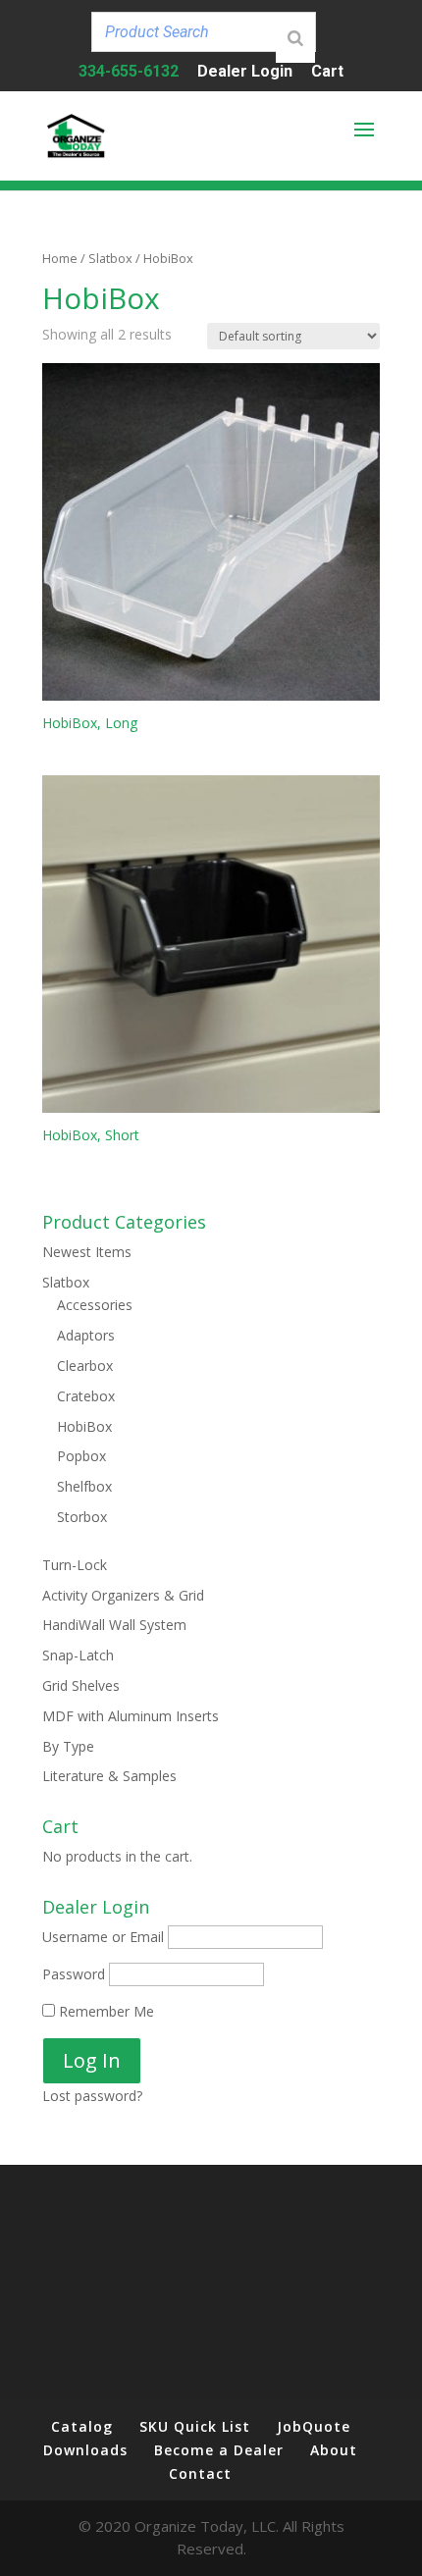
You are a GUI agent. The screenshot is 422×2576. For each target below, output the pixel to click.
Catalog (82, 2426)
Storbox (82, 1517)
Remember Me (105, 2011)
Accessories (95, 1305)
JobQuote (314, 2426)
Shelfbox (84, 1486)
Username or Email (103, 1937)
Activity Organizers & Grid (123, 1595)
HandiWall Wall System (114, 1625)
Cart (327, 72)
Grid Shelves (81, 1685)
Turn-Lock (75, 1565)
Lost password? (92, 2096)
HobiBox (84, 1426)
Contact (200, 2473)
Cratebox (86, 1396)
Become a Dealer (219, 2450)
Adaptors (86, 1335)
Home (60, 258)
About (334, 2450)
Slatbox (110, 258)
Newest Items (87, 1252)
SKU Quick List (195, 2426)
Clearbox (85, 1366)
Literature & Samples (109, 1776)
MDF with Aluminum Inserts (131, 1716)
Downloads (85, 2450)
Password (74, 1974)
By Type (68, 1746)
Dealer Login (245, 72)
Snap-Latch (78, 1655)
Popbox (81, 1456)
